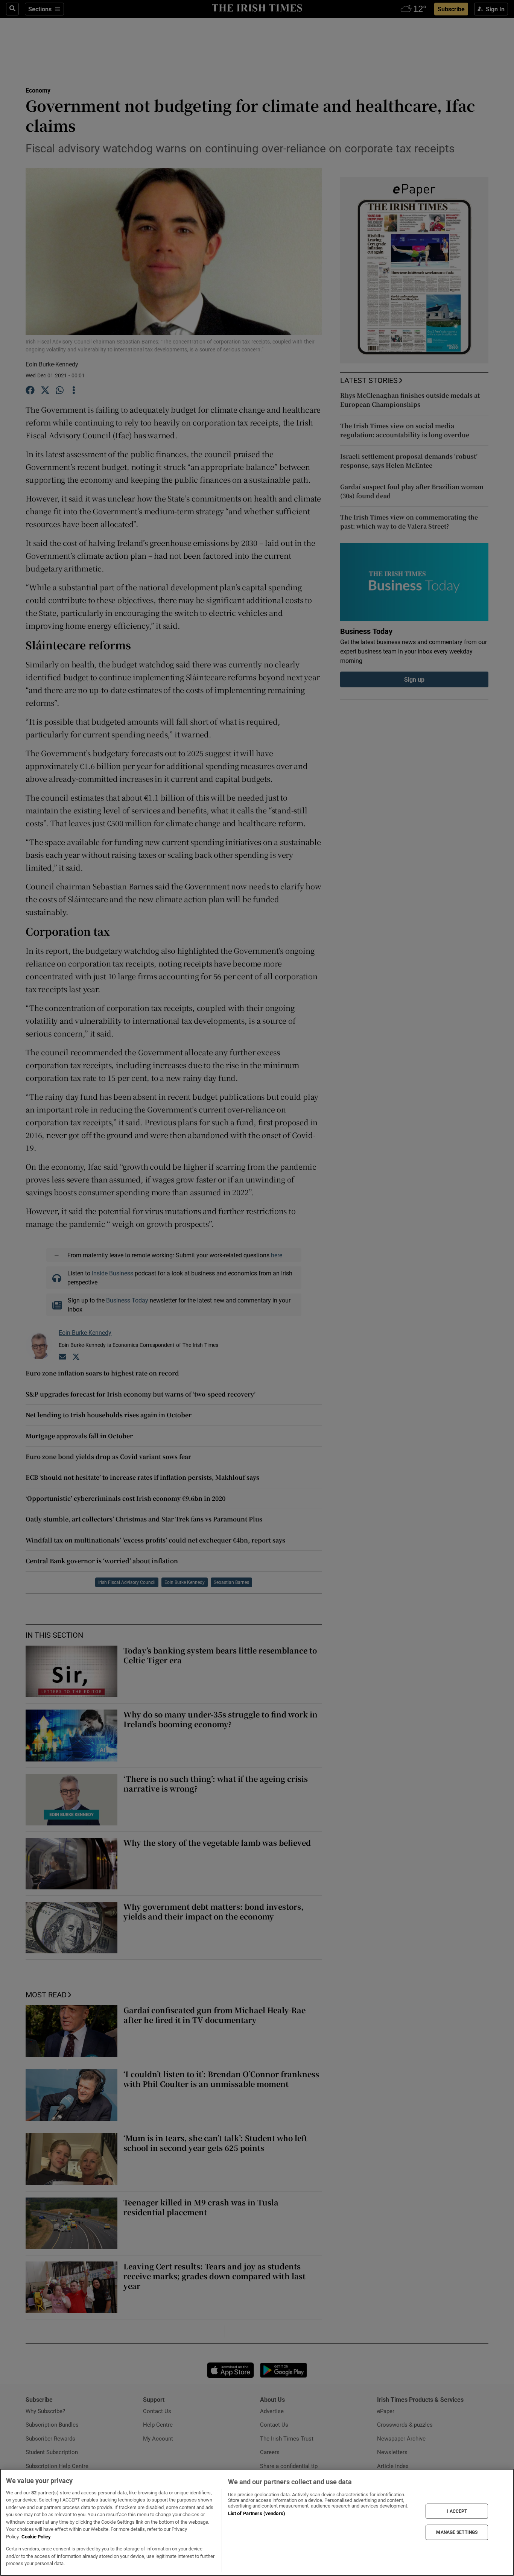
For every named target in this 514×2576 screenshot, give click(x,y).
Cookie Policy (36, 2537)
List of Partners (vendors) (257, 2513)
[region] (257, 2522)
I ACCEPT (457, 2511)
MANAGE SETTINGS (457, 2532)
